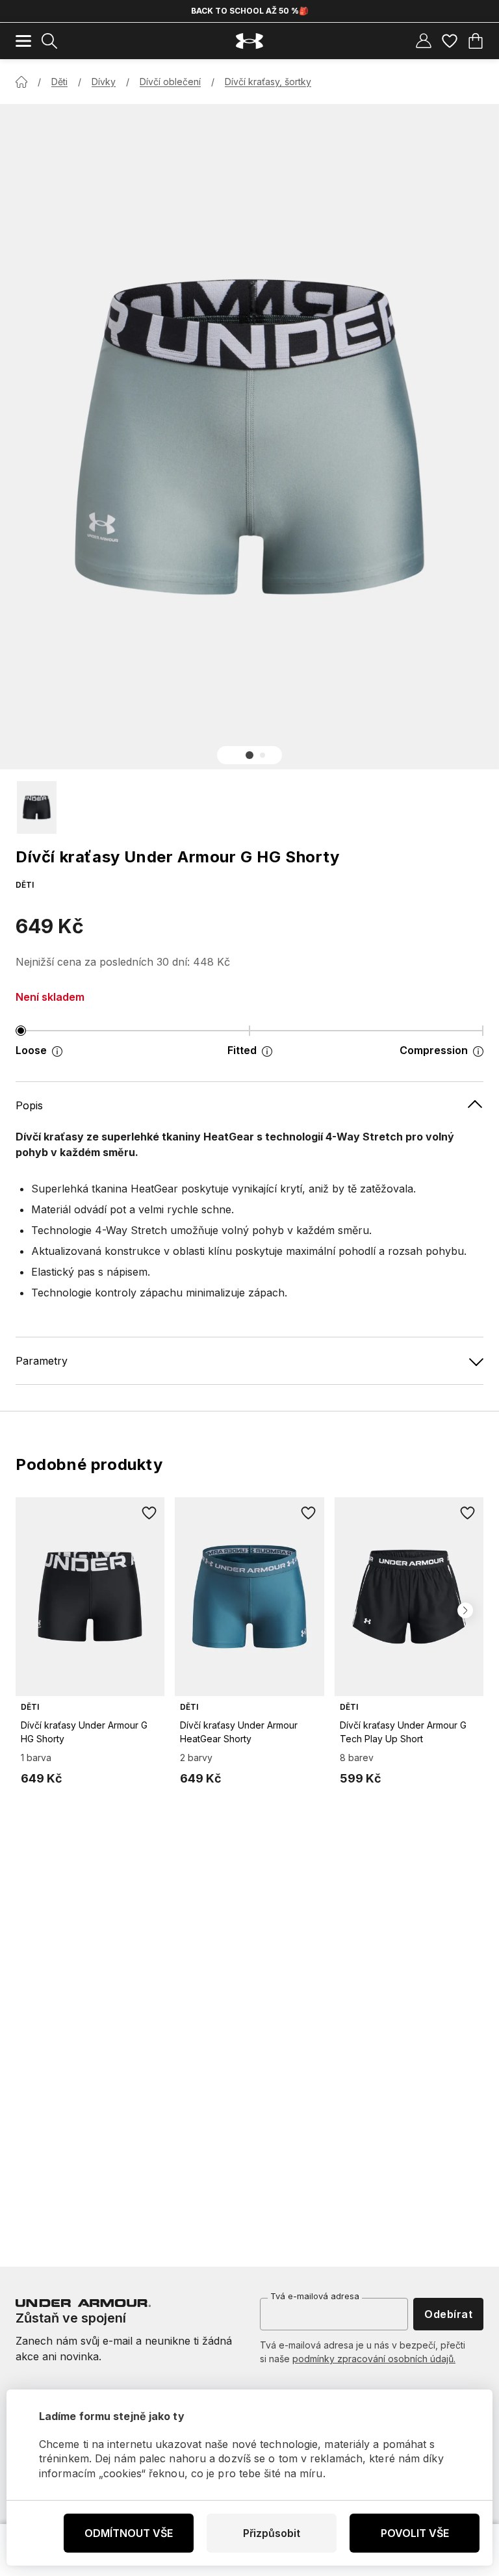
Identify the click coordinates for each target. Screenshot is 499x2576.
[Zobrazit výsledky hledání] (49, 41)
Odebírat (448, 2314)
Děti (59, 82)
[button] (249, 755)
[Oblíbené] (450, 41)
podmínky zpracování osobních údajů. (374, 2359)
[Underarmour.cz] (249, 41)
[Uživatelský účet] (424, 41)
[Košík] (476, 41)
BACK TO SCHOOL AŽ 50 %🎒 (250, 11)
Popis (29, 1105)
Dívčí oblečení (170, 82)
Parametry (42, 1361)
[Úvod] (21, 82)
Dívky (104, 82)
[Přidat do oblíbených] (149, 1513)
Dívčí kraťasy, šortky (268, 82)
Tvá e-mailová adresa (315, 2296)
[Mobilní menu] (23, 41)
